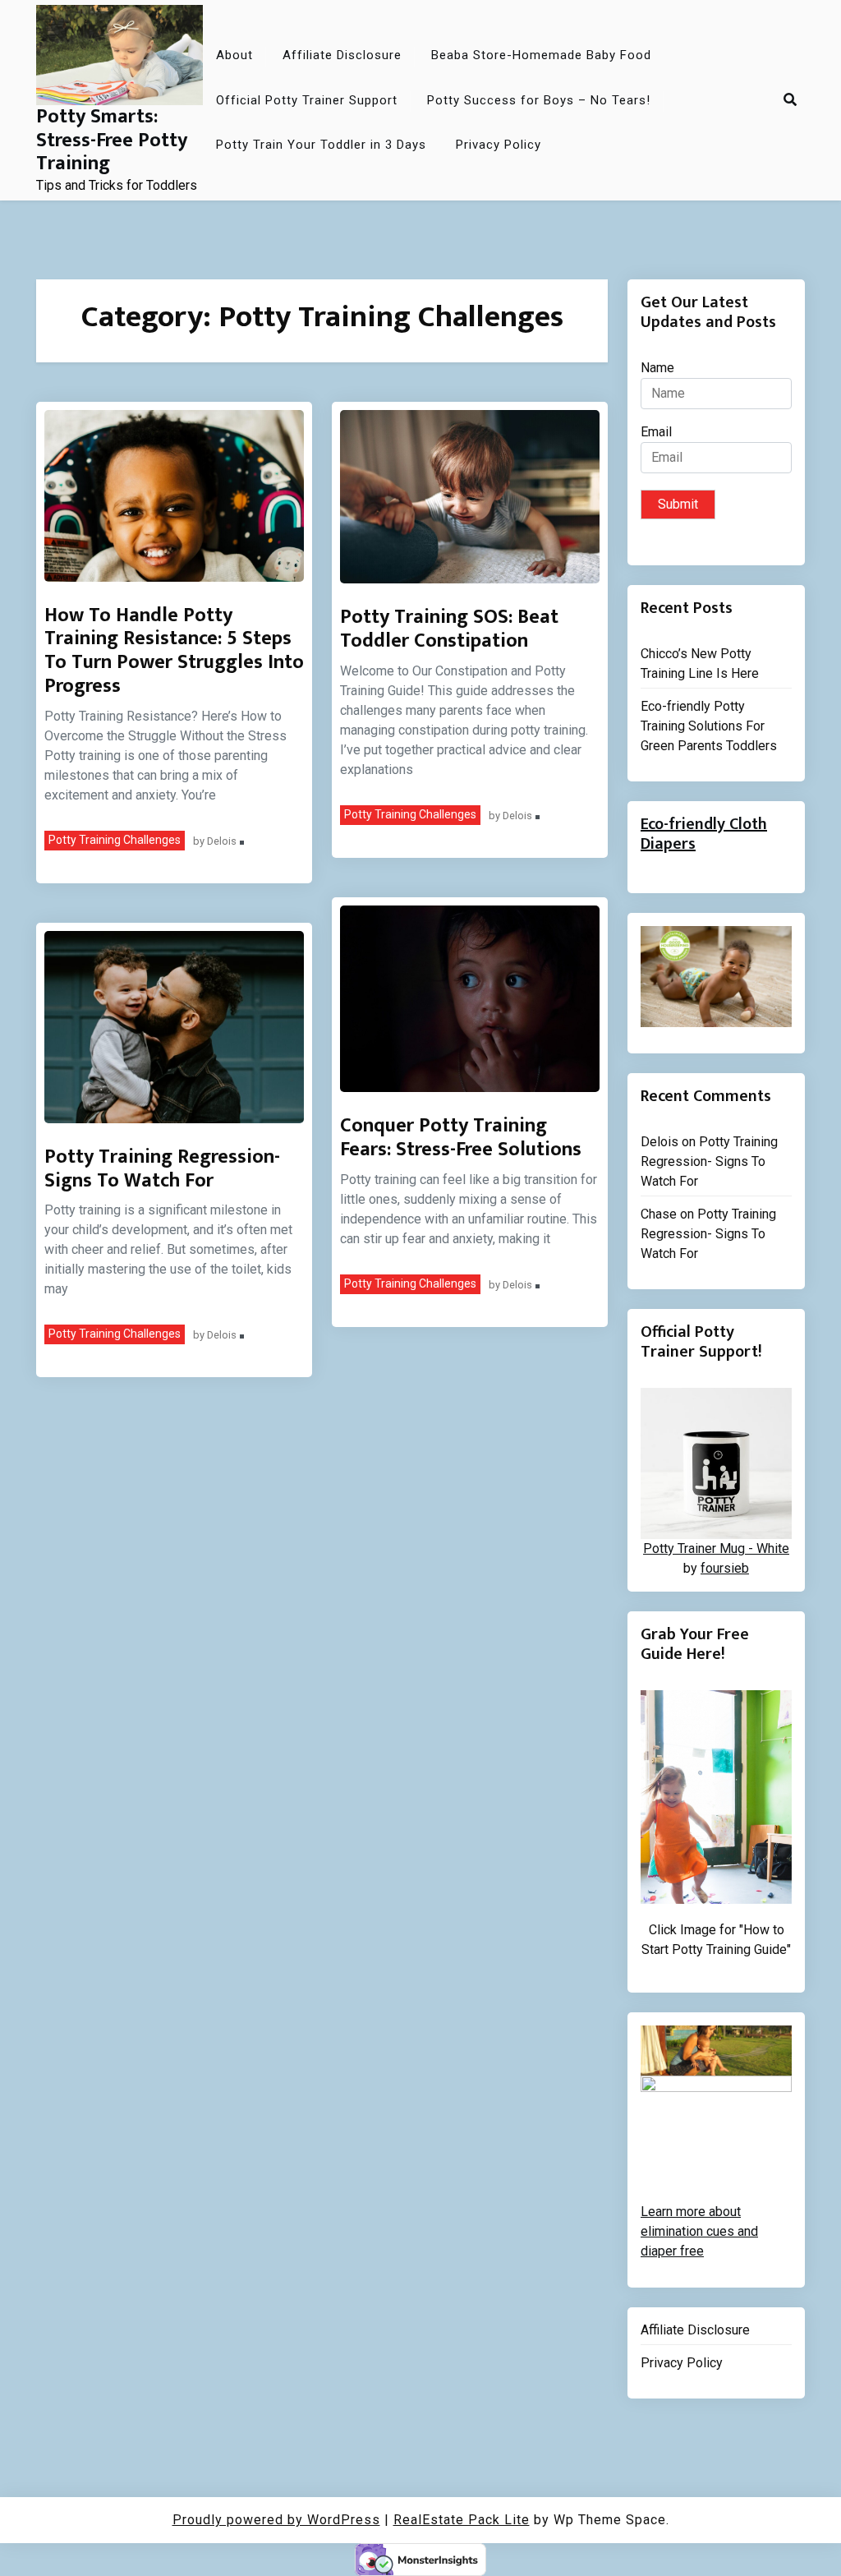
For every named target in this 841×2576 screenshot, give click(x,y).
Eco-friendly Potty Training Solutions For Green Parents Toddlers (709, 726)
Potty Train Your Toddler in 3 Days (321, 145)
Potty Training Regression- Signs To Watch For (162, 1169)
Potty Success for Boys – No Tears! (539, 100)
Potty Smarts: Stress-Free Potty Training (112, 141)
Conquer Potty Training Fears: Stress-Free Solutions (461, 1138)
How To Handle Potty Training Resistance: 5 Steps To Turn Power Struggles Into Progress (174, 651)
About (234, 55)
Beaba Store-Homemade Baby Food (541, 55)
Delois (222, 842)
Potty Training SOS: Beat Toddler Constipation (449, 629)
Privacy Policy (499, 145)
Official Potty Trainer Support (307, 100)
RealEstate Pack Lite (462, 2520)
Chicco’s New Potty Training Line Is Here (700, 664)
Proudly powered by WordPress (276, 2520)
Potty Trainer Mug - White (716, 1548)
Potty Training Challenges (115, 840)
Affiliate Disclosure (342, 55)
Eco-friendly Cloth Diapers (704, 834)
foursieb (725, 1568)
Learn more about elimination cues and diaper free (699, 2231)
